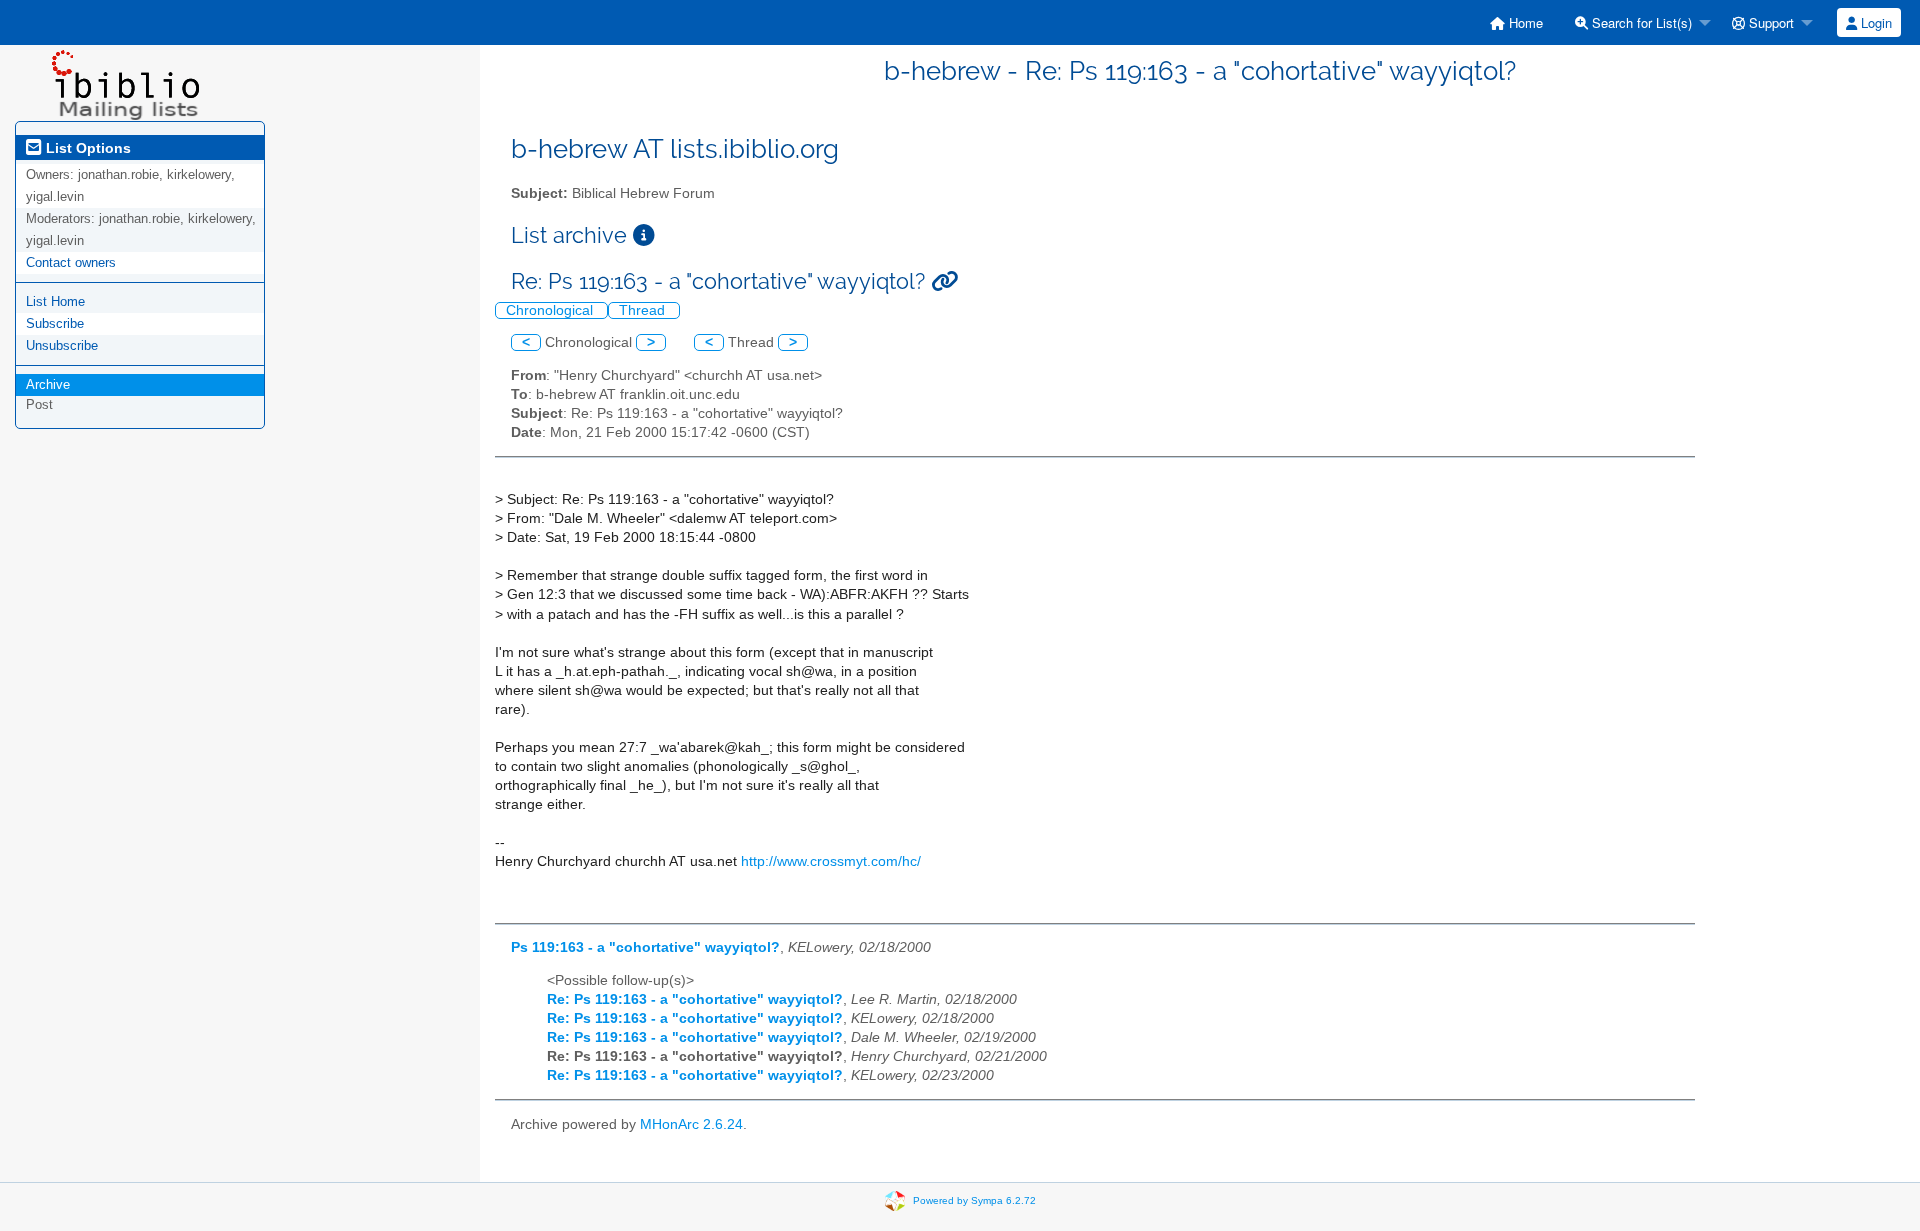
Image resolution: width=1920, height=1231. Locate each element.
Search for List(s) (1640, 22)
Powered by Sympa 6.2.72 (974, 1199)
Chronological (551, 310)
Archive (48, 384)
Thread (644, 310)
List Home (55, 301)
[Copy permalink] (944, 281)
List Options (86, 148)
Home (1524, 22)
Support (1769, 22)
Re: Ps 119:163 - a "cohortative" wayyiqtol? (695, 999)
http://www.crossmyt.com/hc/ (831, 861)
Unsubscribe (62, 345)
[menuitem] (1516, 22)
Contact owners (71, 262)
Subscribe (55, 323)
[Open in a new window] (644, 235)
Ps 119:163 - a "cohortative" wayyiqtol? (645, 947)
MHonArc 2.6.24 (691, 1124)
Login (1874, 22)
